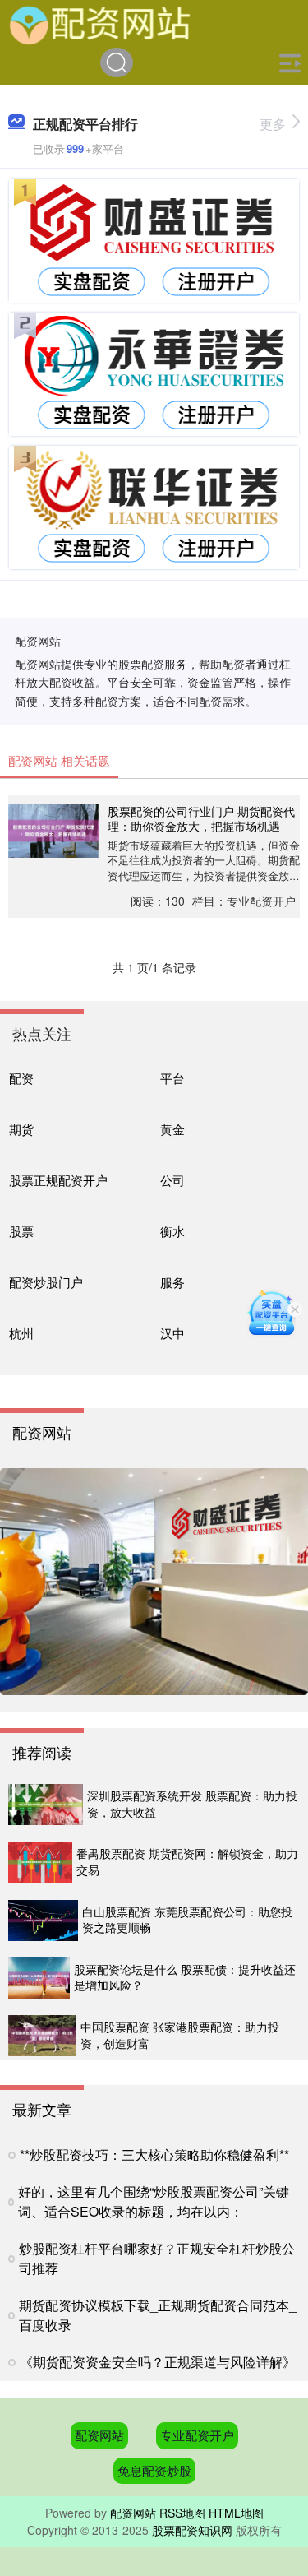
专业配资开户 (197, 2435)
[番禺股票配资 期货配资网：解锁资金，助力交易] (40, 1862)
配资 (21, 1078)
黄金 (172, 1129)
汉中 (172, 1333)
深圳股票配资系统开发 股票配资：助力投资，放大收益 (192, 1804)
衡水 (172, 1231)
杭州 (21, 1333)
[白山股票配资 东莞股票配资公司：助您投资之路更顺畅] (43, 1920)
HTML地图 (236, 2513)
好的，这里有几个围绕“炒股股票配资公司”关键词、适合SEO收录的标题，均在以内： (154, 2201)
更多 (273, 124)
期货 (21, 1129)
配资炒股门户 (46, 1282)
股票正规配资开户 (58, 1180)
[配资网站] (101, 23)
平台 (172, 1078)
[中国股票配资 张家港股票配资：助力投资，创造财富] (42, 2036)
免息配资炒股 (154, 2470)
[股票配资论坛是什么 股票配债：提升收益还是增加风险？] (39, 1978)
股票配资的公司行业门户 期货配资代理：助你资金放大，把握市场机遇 (201, 818)
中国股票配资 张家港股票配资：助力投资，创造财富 (180, 2035)
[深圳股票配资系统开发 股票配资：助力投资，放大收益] (46, 1805)
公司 (172, 1180)
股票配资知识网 (192, 2530)
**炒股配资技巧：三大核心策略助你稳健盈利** (154, 2154)
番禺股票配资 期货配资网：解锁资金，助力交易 (187, 1861)
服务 (172, 1282)
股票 (21, 1231)
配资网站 (99, 2435)
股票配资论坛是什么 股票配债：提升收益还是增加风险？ (185, 1977)
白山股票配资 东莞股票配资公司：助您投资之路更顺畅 (187, 1920)
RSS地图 (182, 2513)
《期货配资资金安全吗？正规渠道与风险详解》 (158, 2362)
